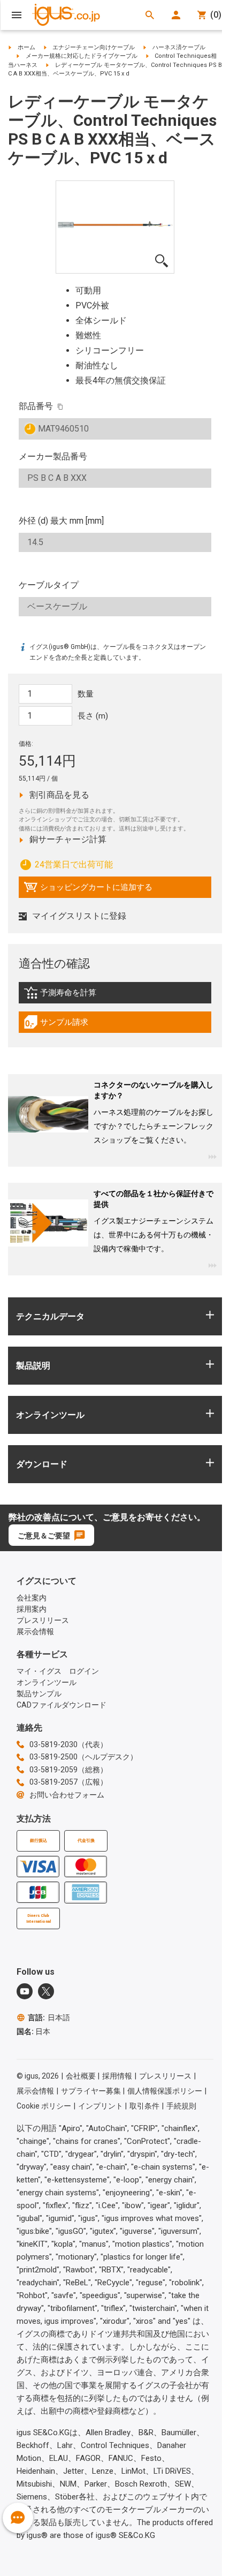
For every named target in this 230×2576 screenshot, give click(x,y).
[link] (115, 996)
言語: (49, 2018)
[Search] (150, 15)
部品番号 (36, 406)
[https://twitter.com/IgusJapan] (46, 1991)
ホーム (26, 47)
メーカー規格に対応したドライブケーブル (82, 56)
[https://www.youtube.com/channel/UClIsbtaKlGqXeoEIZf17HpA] (25, 1991)
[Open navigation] (17, 15)
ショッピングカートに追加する (88, 890)
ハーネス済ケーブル (179, 47)
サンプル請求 (67, 1025)
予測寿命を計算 (82, 995)
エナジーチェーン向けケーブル (94, 47)
